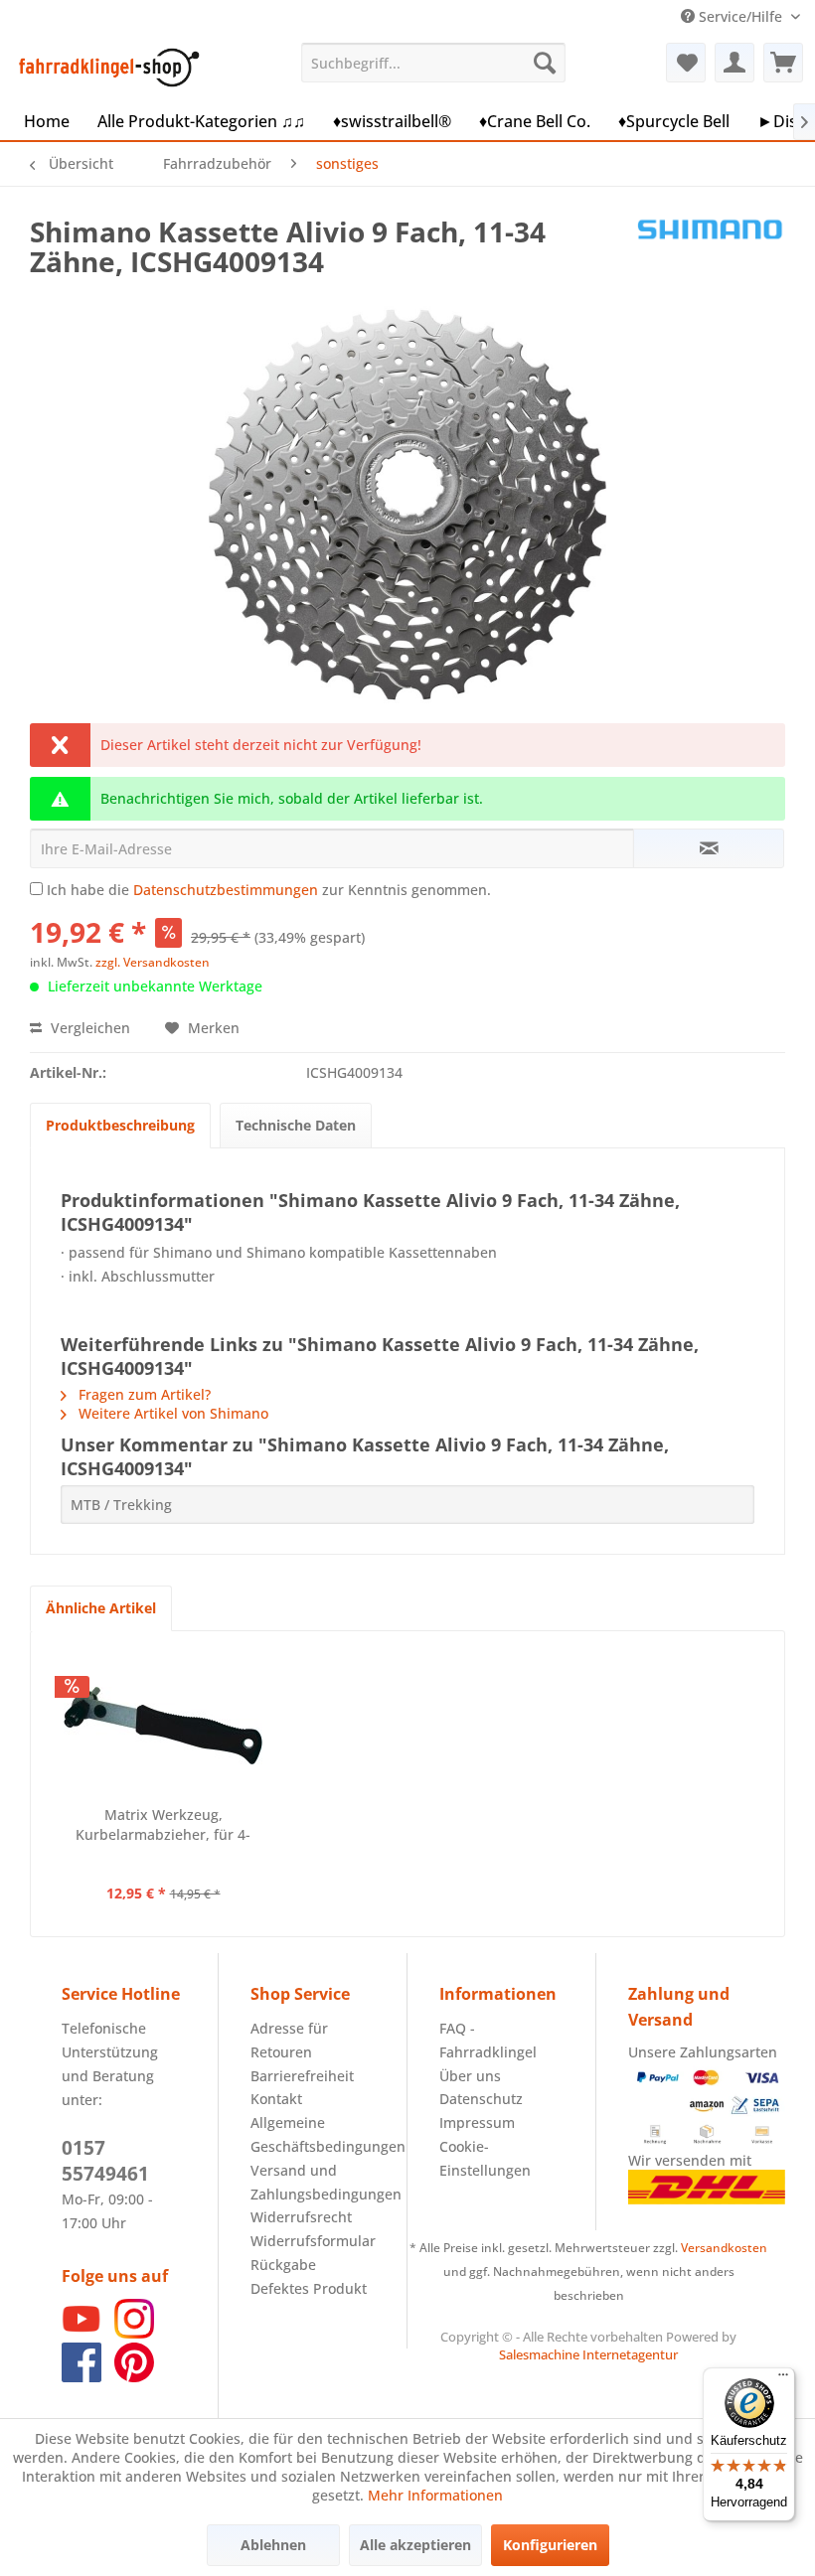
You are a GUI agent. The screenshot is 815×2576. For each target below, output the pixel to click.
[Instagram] (134, 2333)
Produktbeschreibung (120, 1125)
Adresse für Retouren (289, 2040)
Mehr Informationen (435, 2495)
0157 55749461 (105, 2161)
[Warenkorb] (783, 63)
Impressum (477, 2122)
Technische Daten (296, 1125)
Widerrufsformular (313, 2241)
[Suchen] (545, 63)
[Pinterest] (134, 2377)
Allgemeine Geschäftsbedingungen (313, 2134)
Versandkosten (724, 2248)
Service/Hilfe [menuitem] (740, 16)
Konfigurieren (550, 2545)
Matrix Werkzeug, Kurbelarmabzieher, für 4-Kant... (163, 1825)
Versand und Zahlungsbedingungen (313, 2182)
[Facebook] (81, 2377)
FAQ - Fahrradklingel (488, 2040)
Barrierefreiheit (302, 2076)
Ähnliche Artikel (101, 1608)
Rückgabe (283, 2265)
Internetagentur (630, 2354)
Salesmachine (539, 2354)
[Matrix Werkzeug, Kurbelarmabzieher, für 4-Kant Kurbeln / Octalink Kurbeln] (163, 1726)
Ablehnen (273, 2545)
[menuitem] (434, 63)
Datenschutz (481, 2099)
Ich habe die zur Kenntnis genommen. (269, 890)
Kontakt (276, 2099)
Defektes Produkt (309, 2288)
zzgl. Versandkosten (153, 962)
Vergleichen (88, 1028)
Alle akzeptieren (415, 2545)
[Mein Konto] (734, 63)
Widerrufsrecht (301, 2217)
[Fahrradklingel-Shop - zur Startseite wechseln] (105, 68)
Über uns (470, 2076)
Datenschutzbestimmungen (226, 890)
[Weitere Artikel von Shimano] (710, 251)
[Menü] (783, 2379)
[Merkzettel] (686, 63)
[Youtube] (81, 2333)
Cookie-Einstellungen (485, 2158)
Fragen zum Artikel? (143, 1394)
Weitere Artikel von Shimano (171, 1413)
